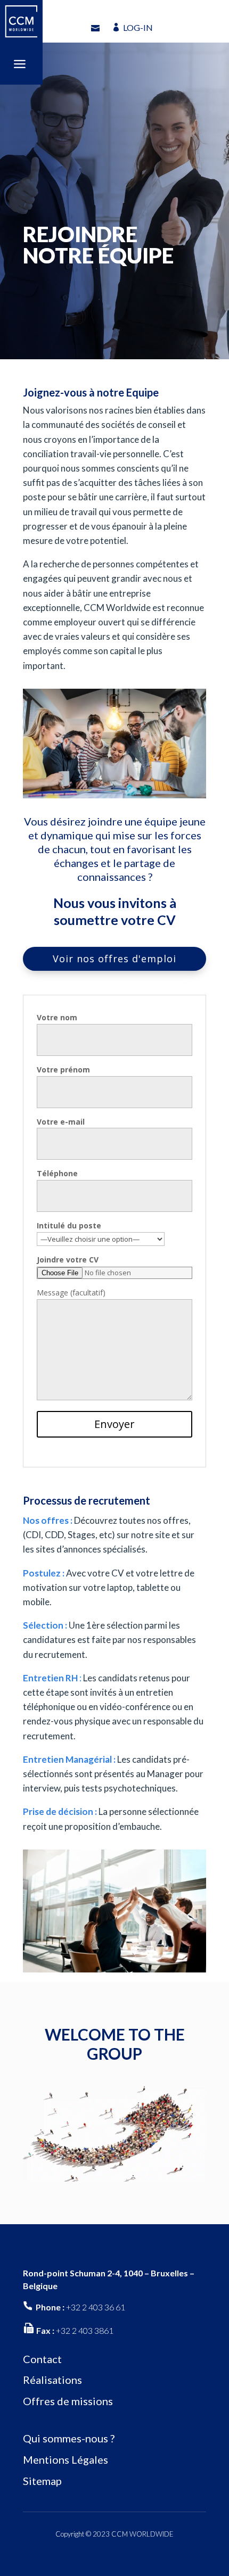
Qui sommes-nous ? (69, 2438)
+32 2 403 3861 (85, 2330)
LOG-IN (138, 27)
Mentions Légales (66, 2459)
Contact (42, 2359)
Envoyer (114, 1424)
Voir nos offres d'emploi (114, 959)
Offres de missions (68, 2401)
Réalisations (52, 2380)
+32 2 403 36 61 (96, 2307)
